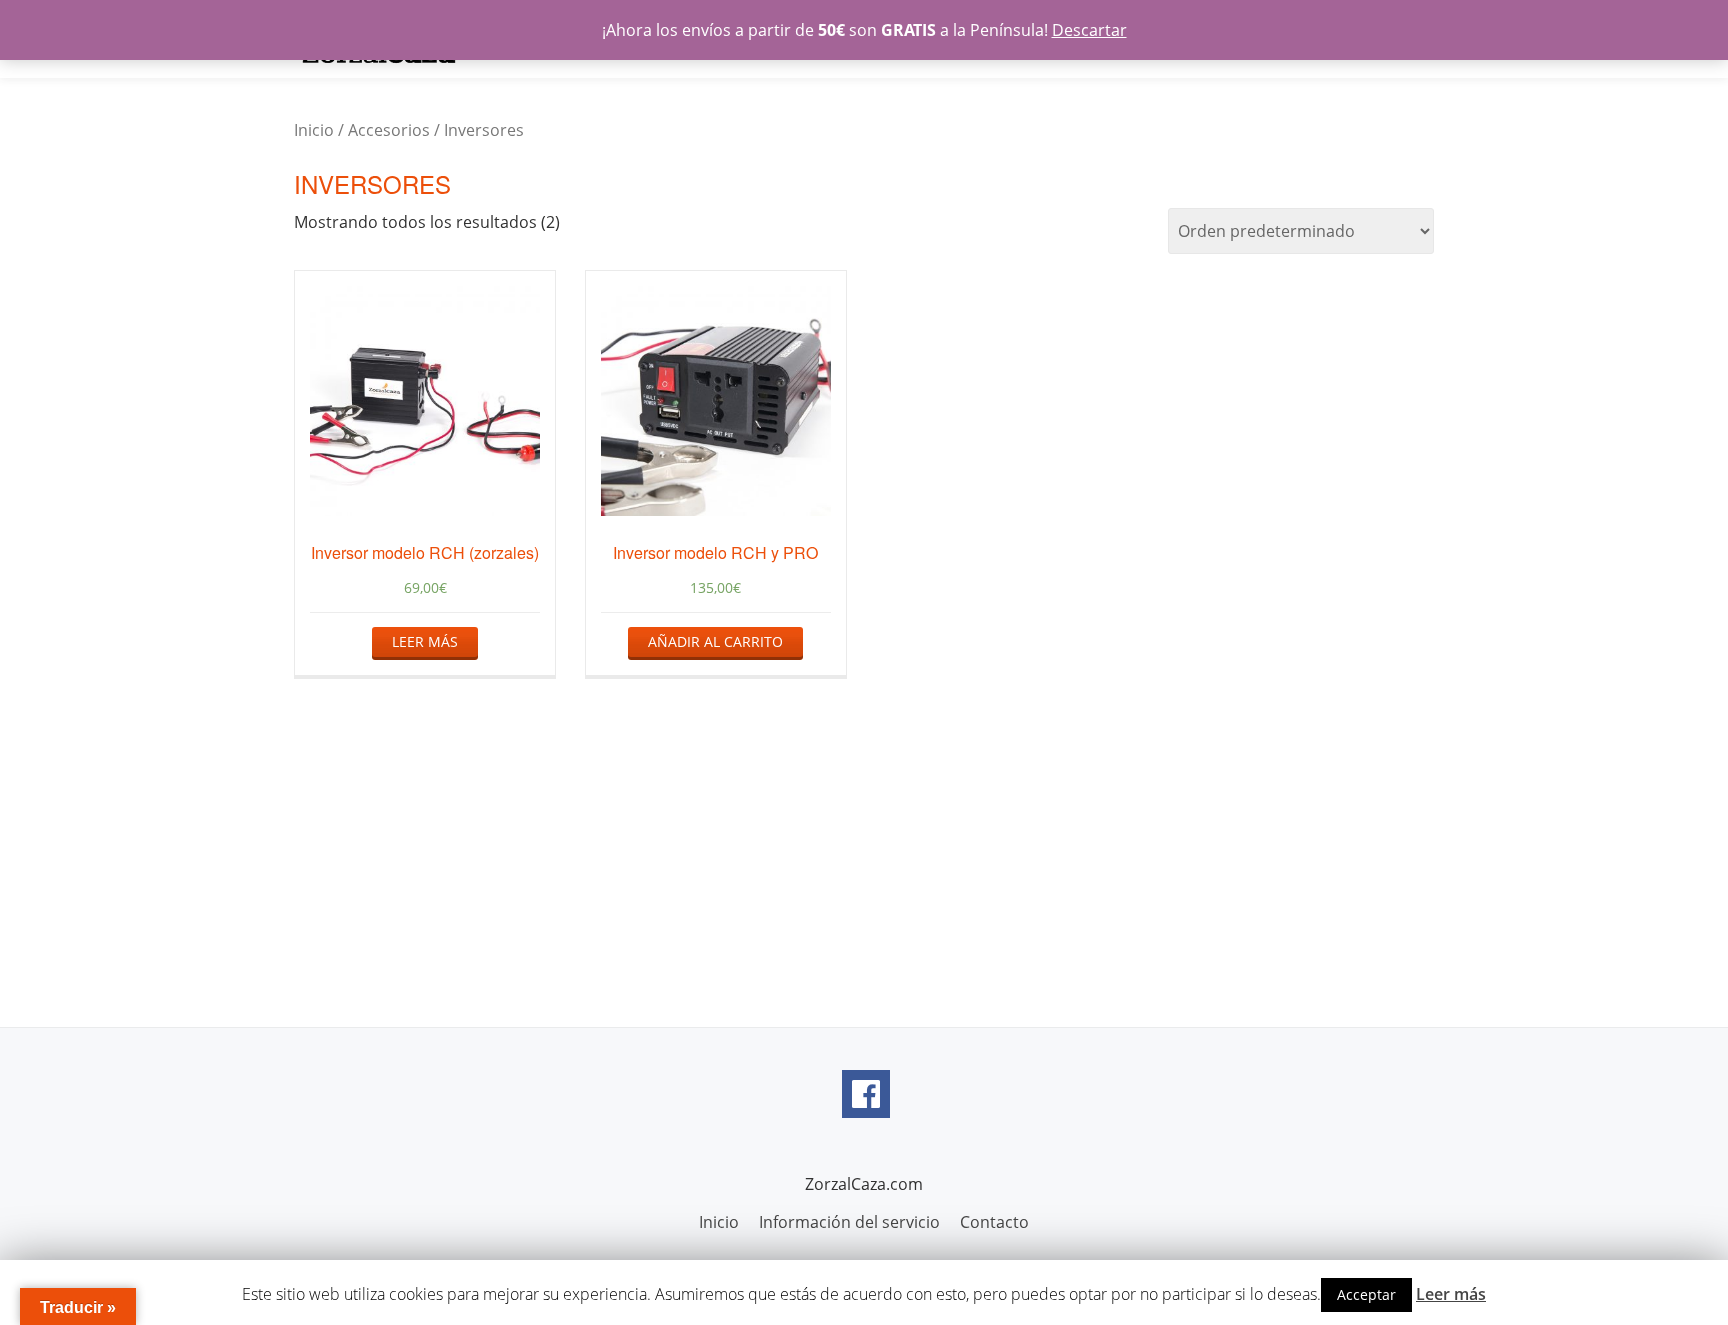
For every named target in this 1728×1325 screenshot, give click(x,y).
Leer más (425, 641)
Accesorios (389, 130)
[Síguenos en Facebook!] (866, 1094)
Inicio (314, 130)
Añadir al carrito (715, 641)
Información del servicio (849, 1222)
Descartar (1089, 30)
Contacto (994, 1222)
